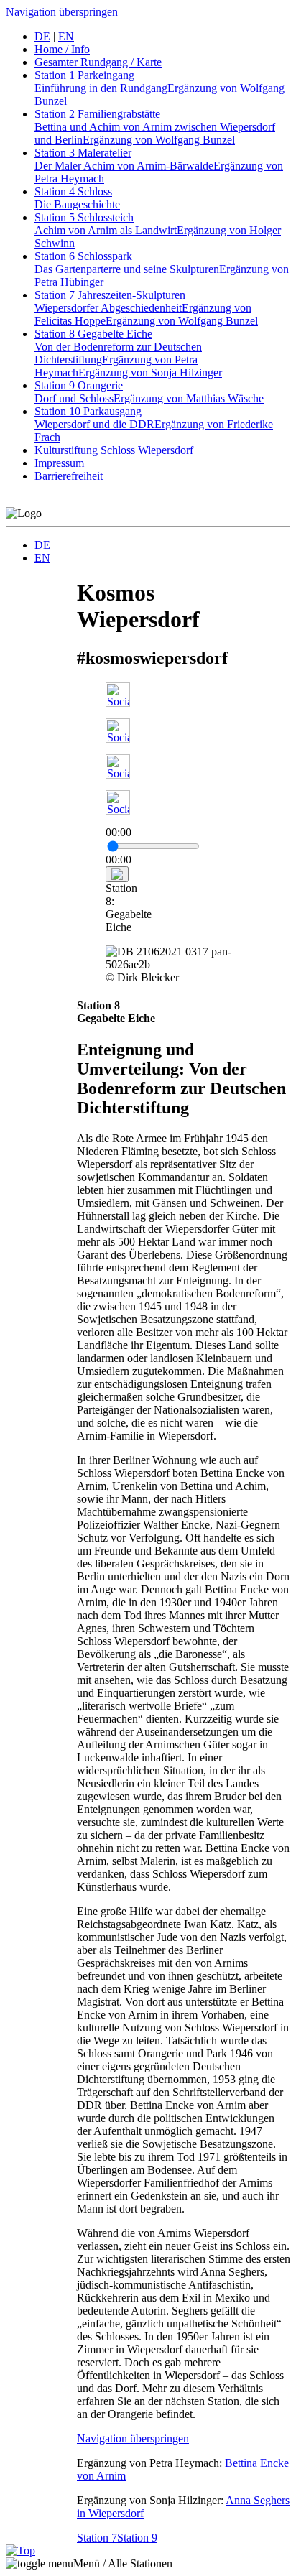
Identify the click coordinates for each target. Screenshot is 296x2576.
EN (42, 558)
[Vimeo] (118, 811)
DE (42, 545)
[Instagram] (118, 775)
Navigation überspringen (62, 12)
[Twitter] (118, 739)
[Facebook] (118, 703)
